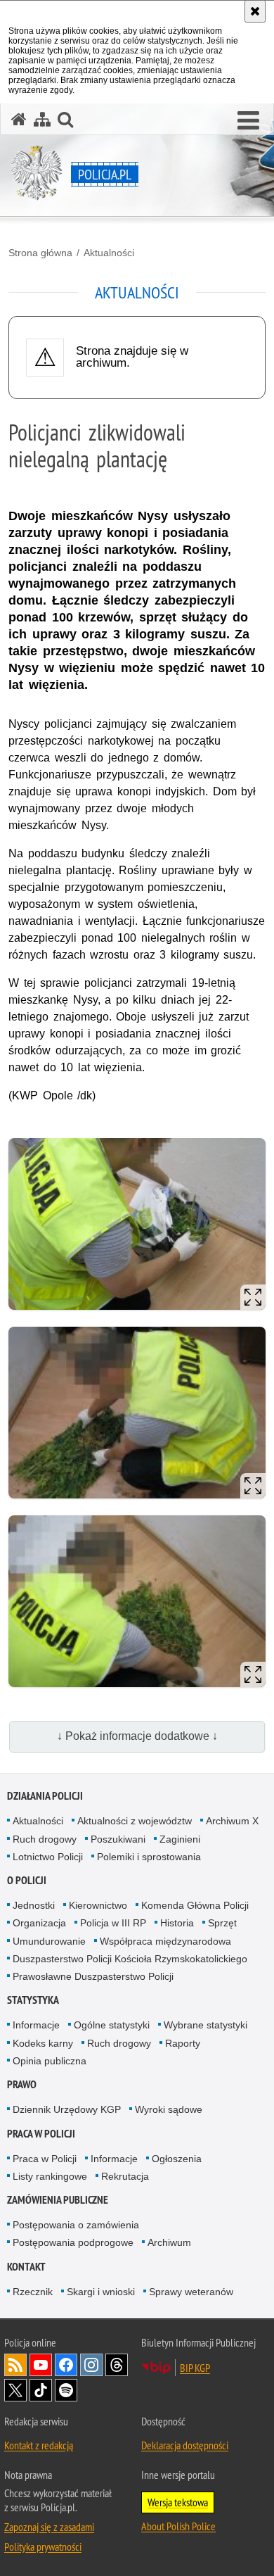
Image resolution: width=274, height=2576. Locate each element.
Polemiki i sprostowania (149, 1857)
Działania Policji (45, 1796)
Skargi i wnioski (101, 2292)
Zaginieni (180, 1839)
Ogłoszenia (177, 2159)
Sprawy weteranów (191, 2292)
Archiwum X (232, 1821)
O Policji (27, 1880)
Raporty (183, 2043)
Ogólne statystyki (112, 2025)
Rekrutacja (125, 2176)
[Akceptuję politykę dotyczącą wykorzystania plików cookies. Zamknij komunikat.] (255, 11)
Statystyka (33, 2000)
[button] (248, 121)
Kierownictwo (98, 1905)
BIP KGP (195, 2368)
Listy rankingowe (50, 2176)
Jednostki (34, 1905)
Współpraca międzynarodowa (165, 1941)
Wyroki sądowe (169, 2109)
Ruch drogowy (45, 1839)
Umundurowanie (49, 1941)
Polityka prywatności (43, 2546)
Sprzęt (222, 1923)
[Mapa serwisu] (42, 119)
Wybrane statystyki (205, 2025)
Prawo (22, 2084)
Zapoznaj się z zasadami (49, 2527)
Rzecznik (33, 2292)
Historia (177, 1923)
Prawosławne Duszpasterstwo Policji (93, 1976)
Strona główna (40, 253)
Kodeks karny (43, 2043)
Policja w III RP (113, 1923)
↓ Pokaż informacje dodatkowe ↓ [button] (137, 1736)
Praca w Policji (41, 2134)
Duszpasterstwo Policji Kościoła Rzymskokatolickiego (130, 1959)
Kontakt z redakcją (39, 2445)
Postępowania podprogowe (73, 2242)
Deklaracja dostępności (185, 2445)
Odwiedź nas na (41, 2365)
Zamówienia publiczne (58, 2200)
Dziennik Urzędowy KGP (67, 2109)
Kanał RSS (15, 2365)
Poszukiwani (118, 1839)
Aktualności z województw (135, 1821)
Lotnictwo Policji (48, 1857)
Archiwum (169, 2242)
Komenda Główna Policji (195, 1905)
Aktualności (109, 253)
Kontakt (26, 2267)
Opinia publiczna (50, 2061)
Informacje (36, 2025)
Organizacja (39, 1923)
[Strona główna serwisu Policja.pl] (19, 119)
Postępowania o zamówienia (76, 2225)
